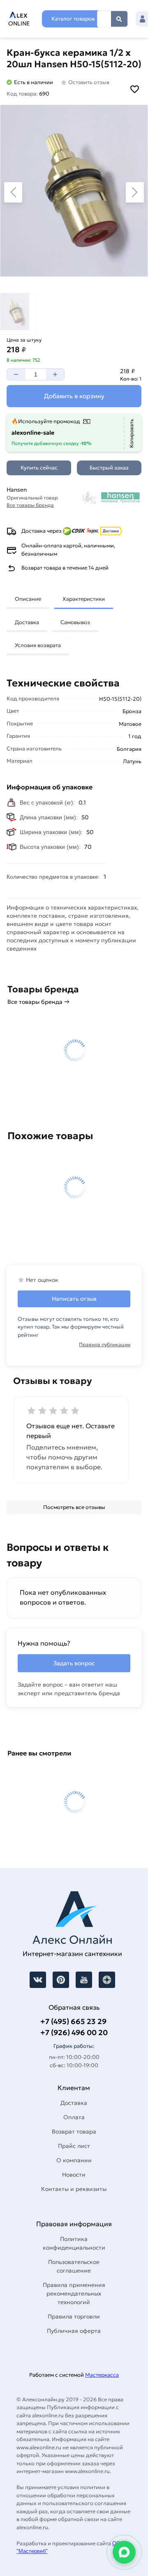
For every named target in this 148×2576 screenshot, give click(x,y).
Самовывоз (75, 622)
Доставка (27, 622)
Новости (74, 2175)
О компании (74, 2160)
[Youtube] (84, 1980)
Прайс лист (74, 2146)
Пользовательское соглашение (74, 2266)
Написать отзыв (74, 1299)
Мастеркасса (102, 2375)
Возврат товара (74, 2131)
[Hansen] (111, 497)
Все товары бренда (30, 505)
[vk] (38, 1980)
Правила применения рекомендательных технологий (74, 2293)
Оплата (74, 2117)
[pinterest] (61, 1980)
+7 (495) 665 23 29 (73, 2021)
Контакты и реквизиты (74, 2189)
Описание (28, 599)
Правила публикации (105, 1344)
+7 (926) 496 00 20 (74, 2032)
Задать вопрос (74, 1663)
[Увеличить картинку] (74, 191)
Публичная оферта (74, 2331)
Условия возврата (38, 645)
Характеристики (84, 599)
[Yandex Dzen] (107, 1980)
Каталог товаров (73, 19)
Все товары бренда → (38, 1002)
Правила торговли (74, 2316)
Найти (119, 19)
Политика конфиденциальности (74, 2243)
